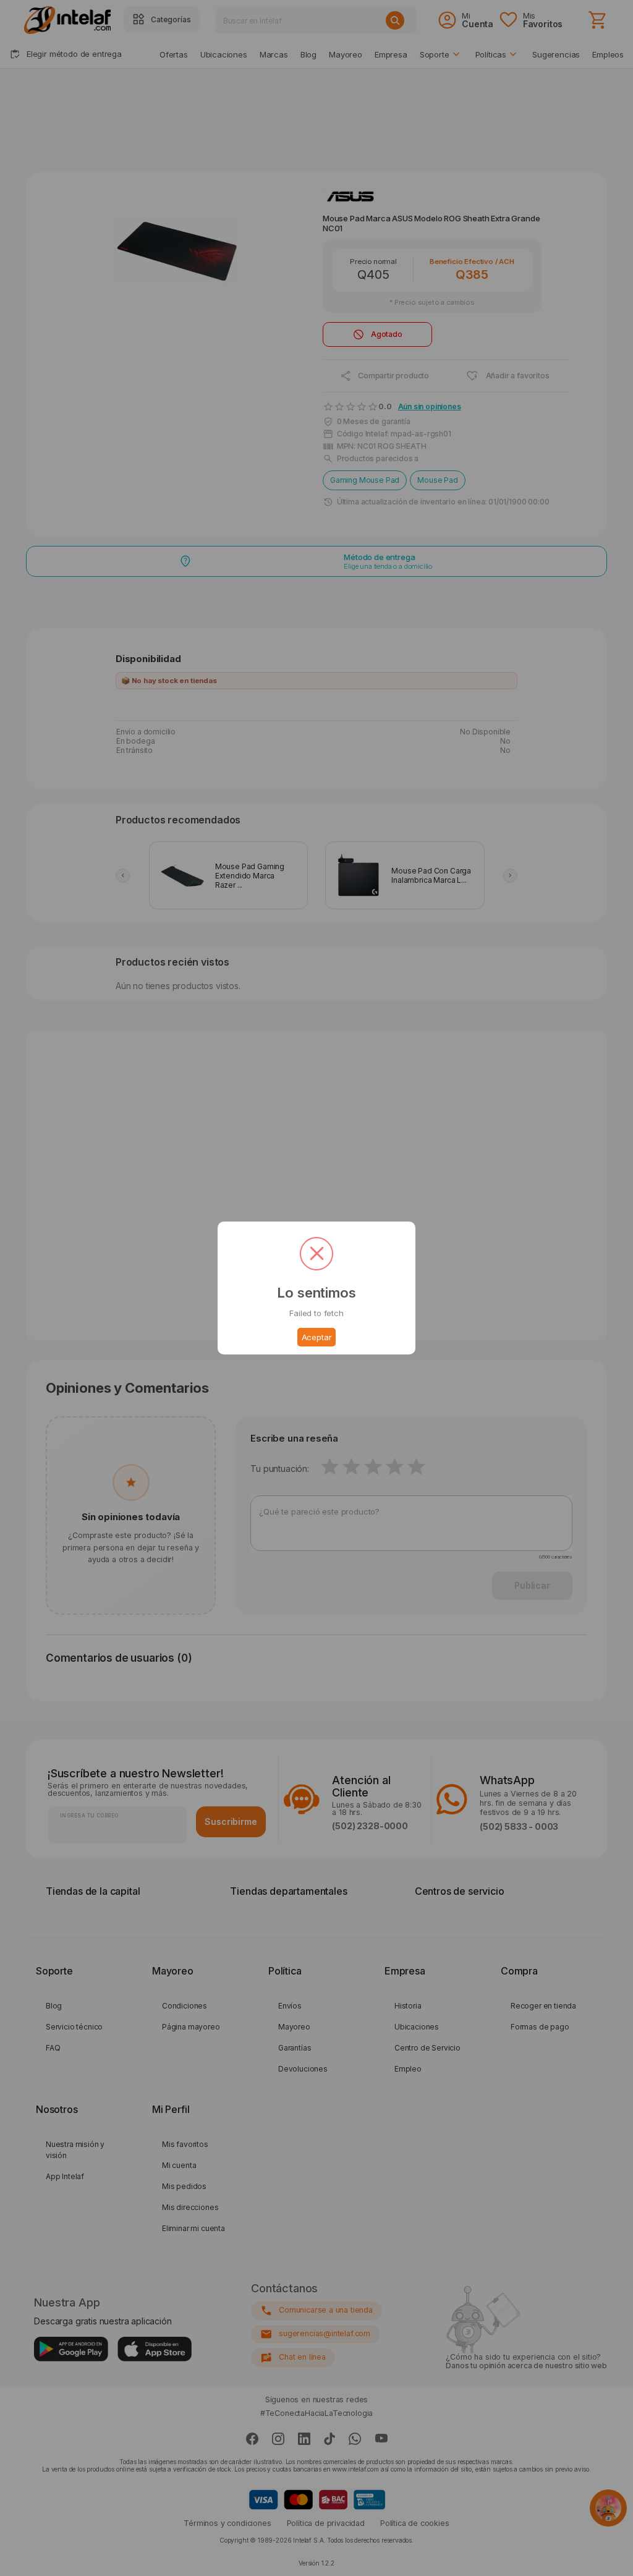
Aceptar (317, 1337)
